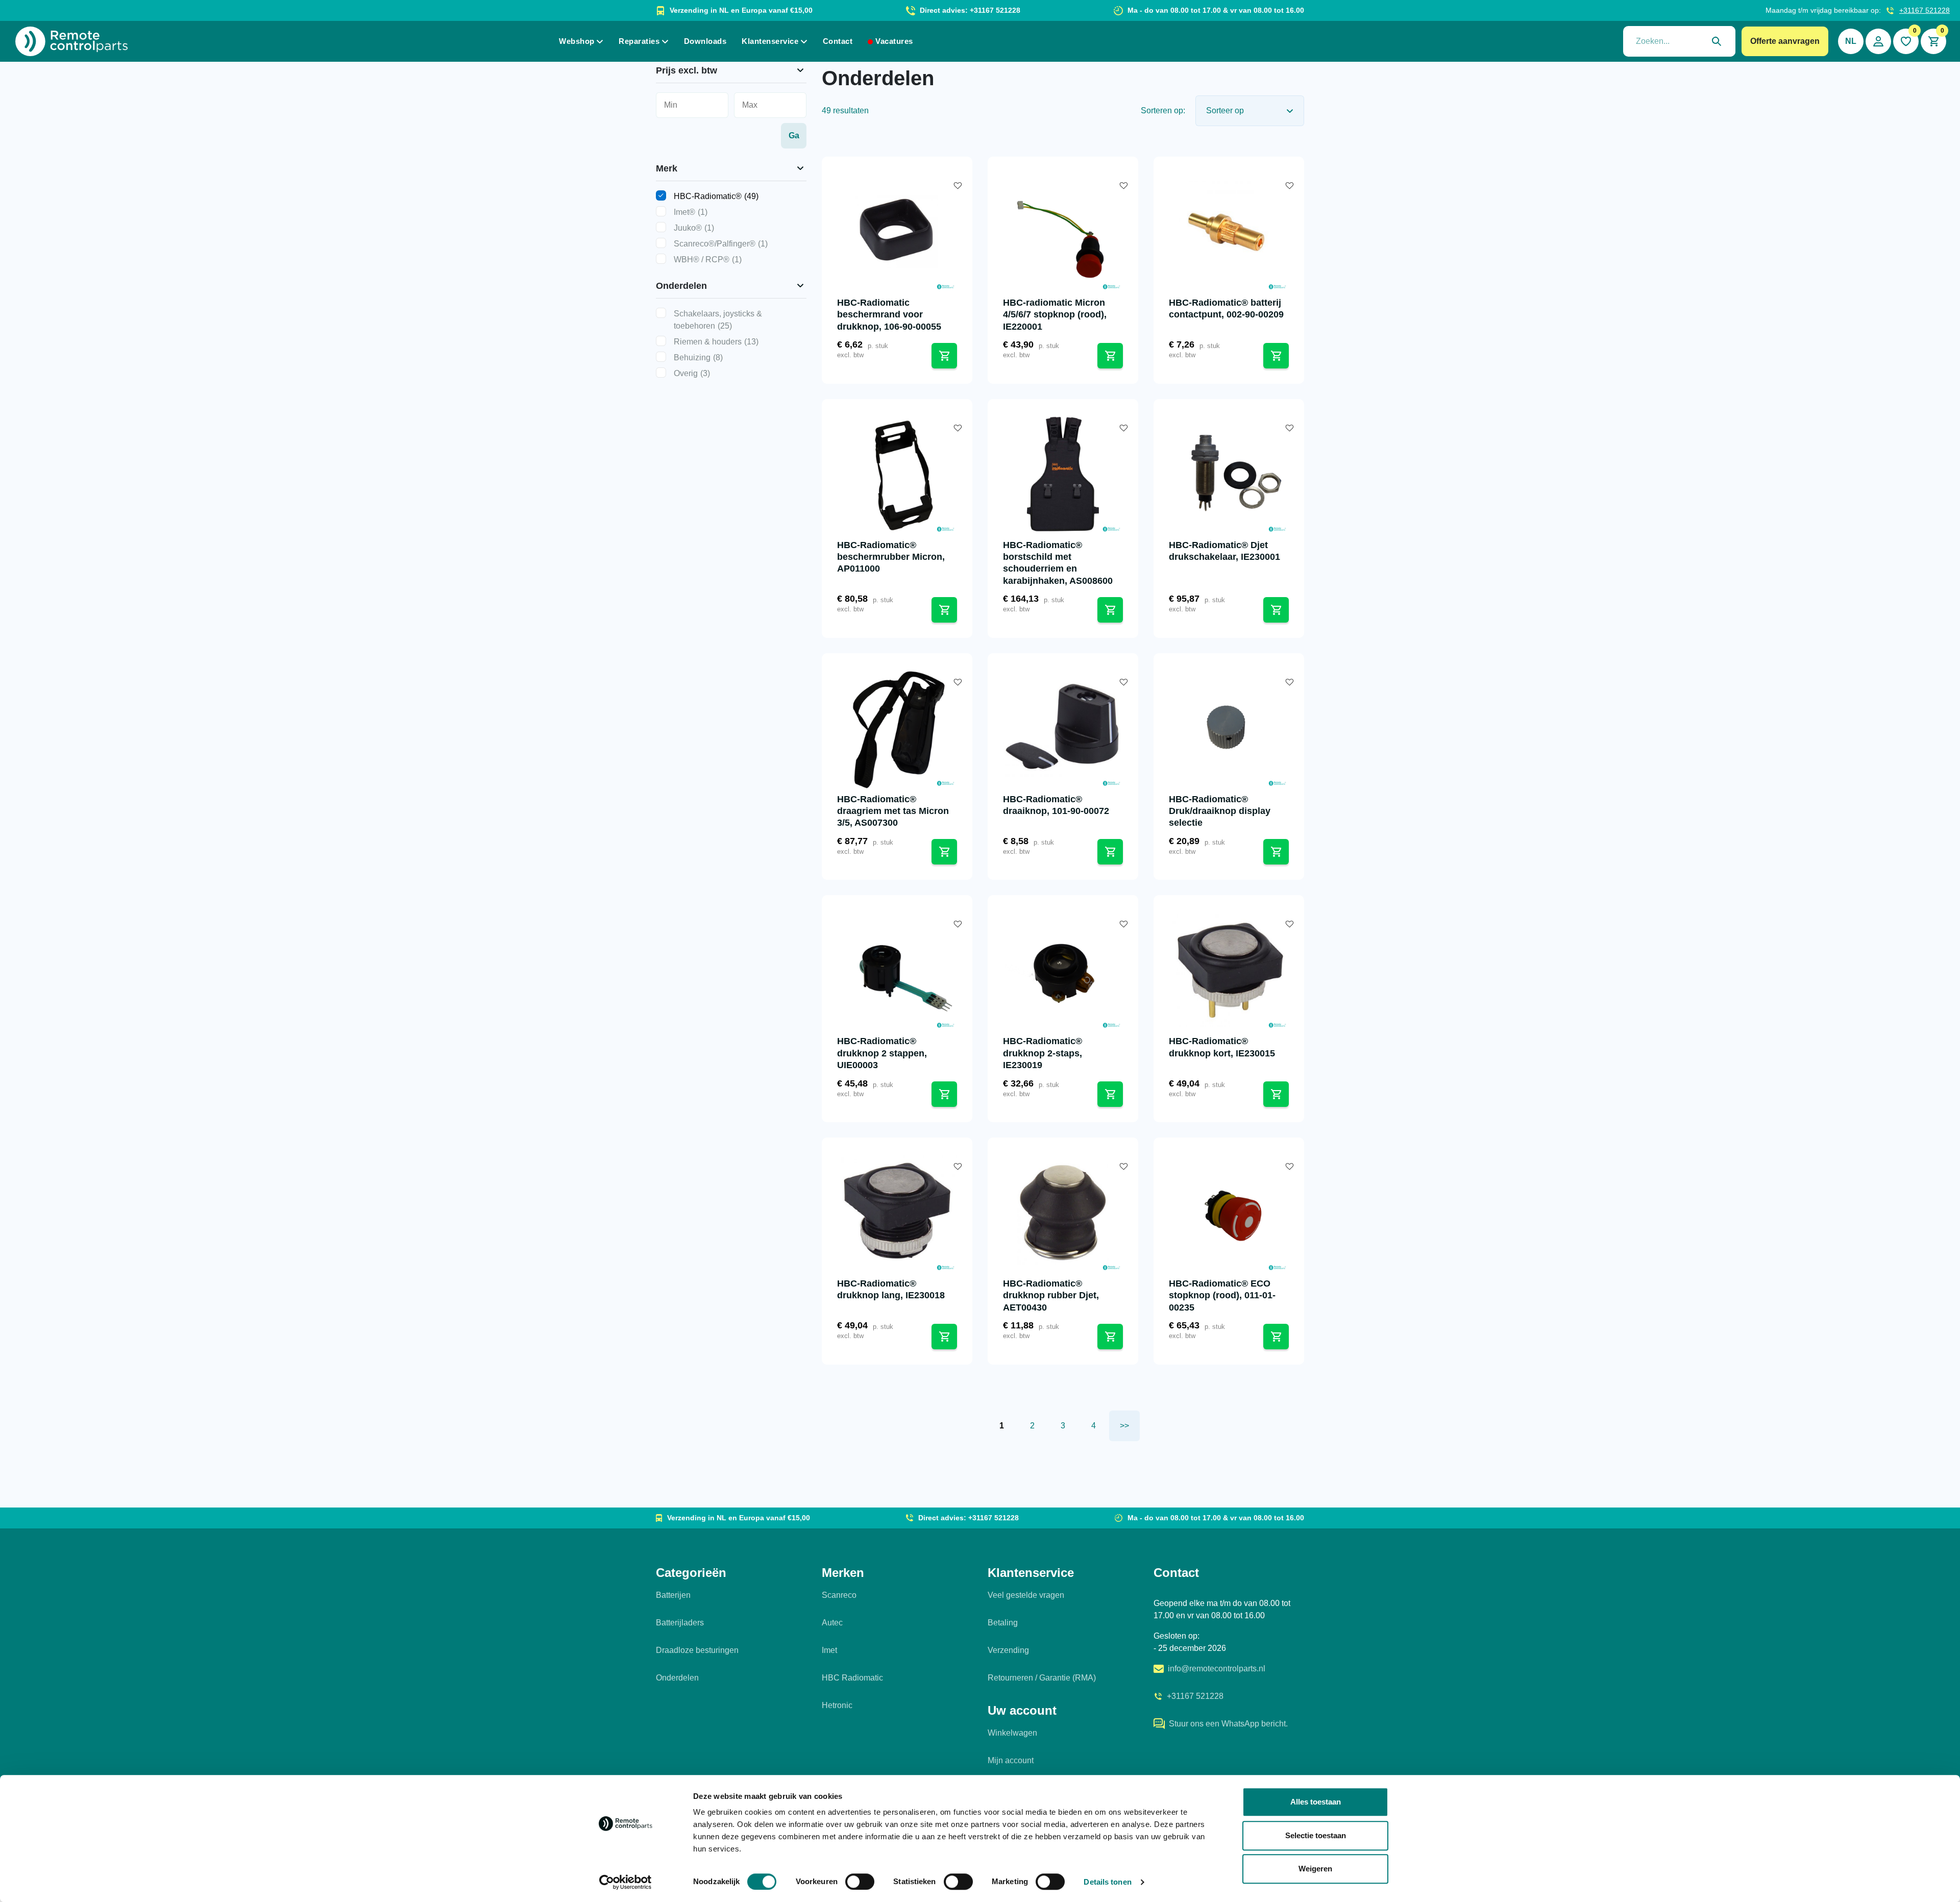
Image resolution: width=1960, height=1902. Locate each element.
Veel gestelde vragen (1026, 1595)
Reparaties (639, 41)
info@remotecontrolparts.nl (1217, 1669)
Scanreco (839, 1595)
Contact (838, 41)
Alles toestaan (1316, 1802)
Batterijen (673, 1595)
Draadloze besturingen (697, 1650)
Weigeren (1315, 1869)
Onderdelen (677, 1678)
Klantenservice (770, 41)
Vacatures (894, 41)
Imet (829, 1650)
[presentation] (1679, 41)
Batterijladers (680, 1623)
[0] (1906, 41)
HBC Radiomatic (852, 1678)
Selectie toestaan (1316, 1835)
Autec (832, 1623)
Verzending (1008, 1650)
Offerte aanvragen (1785, 41)
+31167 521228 (1925, 10)
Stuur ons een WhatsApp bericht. (1228, 1724)
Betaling (1003, 1623)
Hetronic (837, 1705)
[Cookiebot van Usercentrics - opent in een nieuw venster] (626, 1882)
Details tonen (1107, 1882)
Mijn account (1011, 1760)
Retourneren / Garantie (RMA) (1042, 1678)
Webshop (577, 41)
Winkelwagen (1012, 1733)
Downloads (705, 41)
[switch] (860, 1882)
